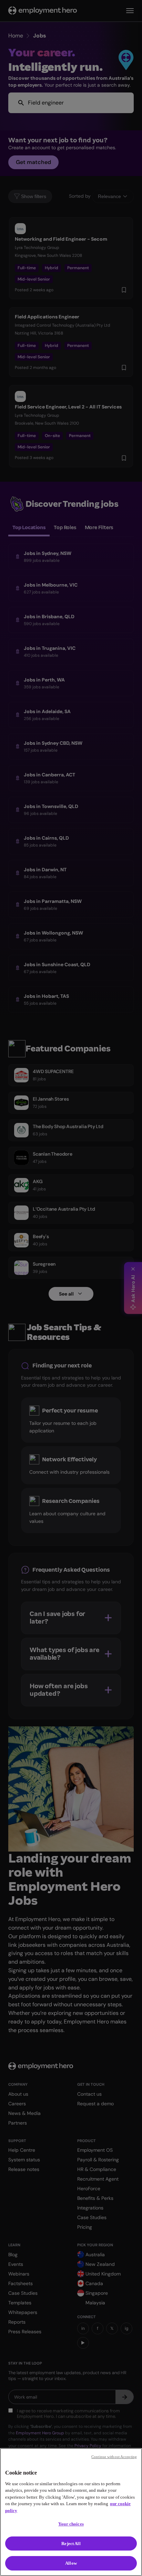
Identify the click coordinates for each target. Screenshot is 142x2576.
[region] (71, 2512)
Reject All (71, 2544)
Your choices (71, 2524)
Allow (71, 2563)
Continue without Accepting (114, 2457)
